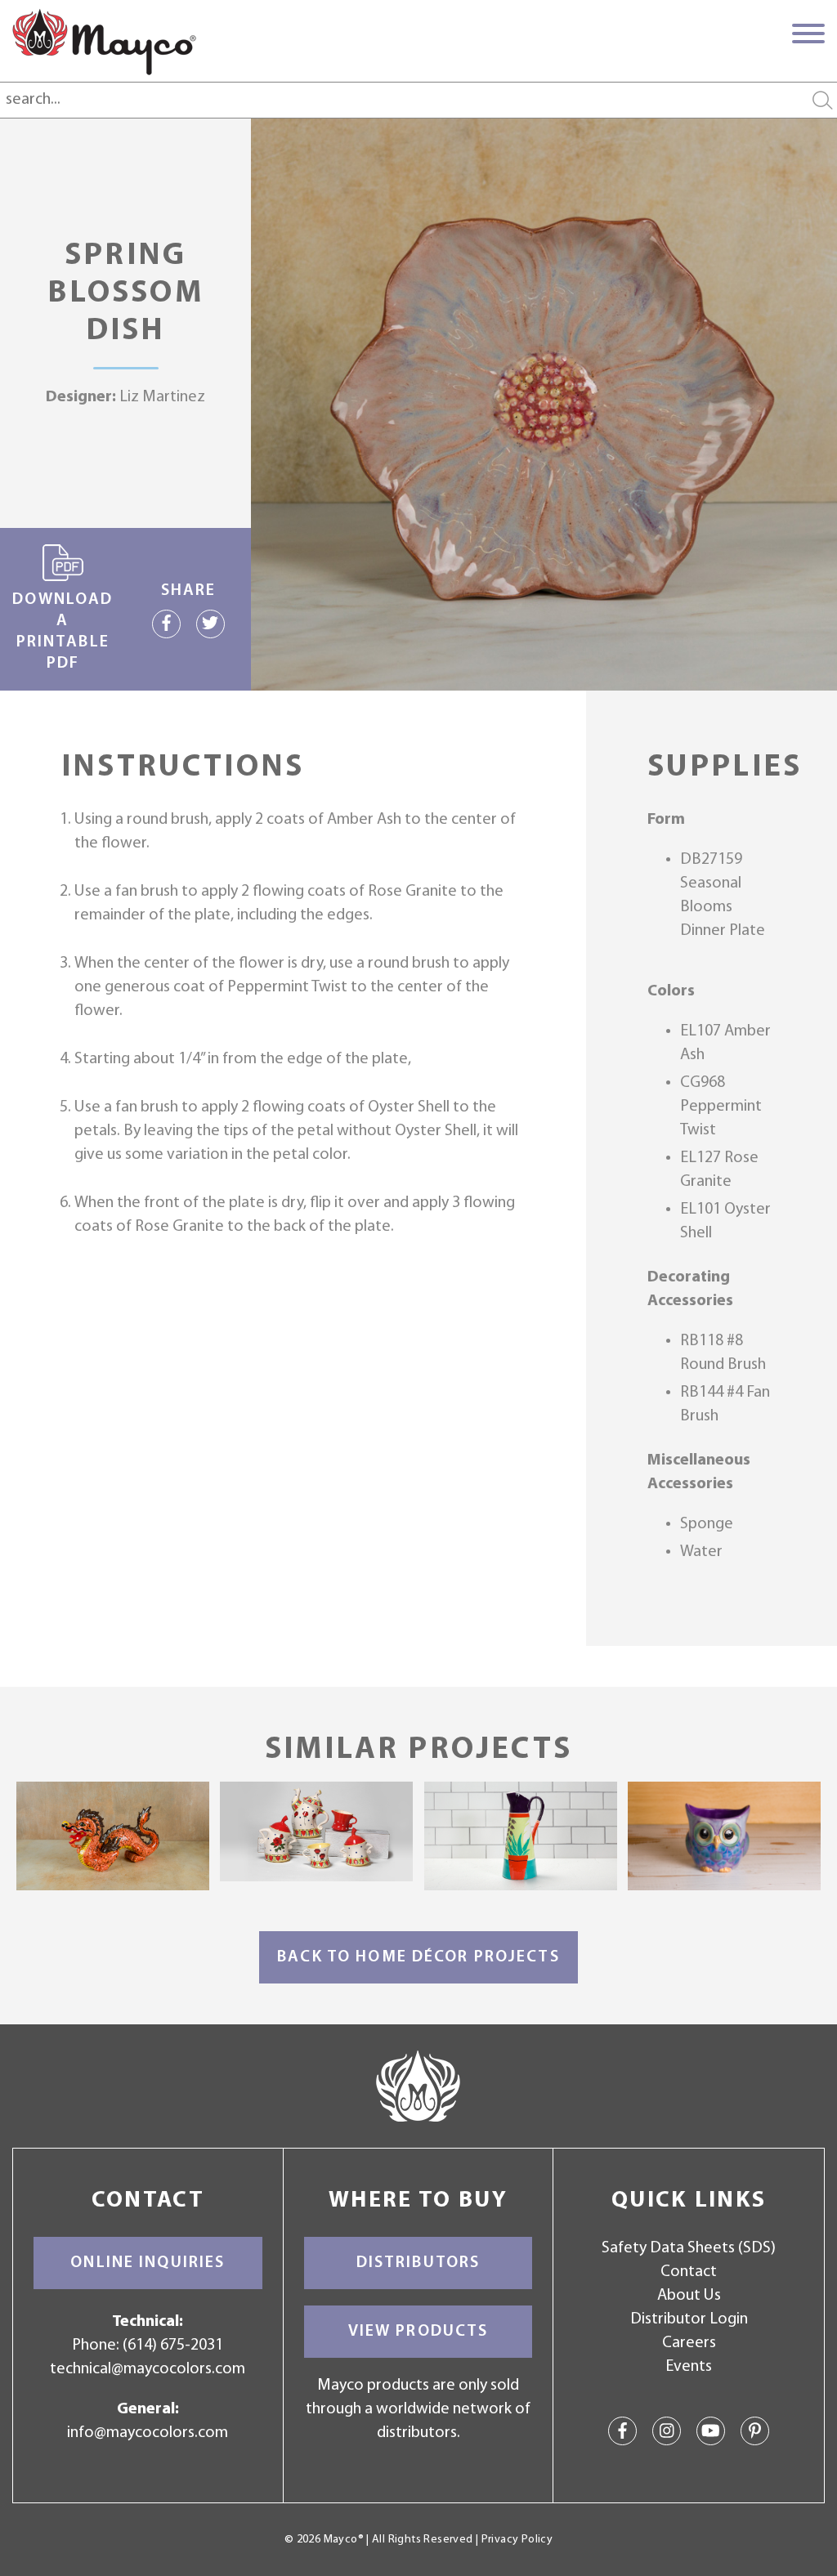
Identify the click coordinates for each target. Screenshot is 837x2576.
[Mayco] (104, 42)
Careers (689, 2343)
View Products (418, 2332)
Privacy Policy (517, 2540)
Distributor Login (689, 2319)
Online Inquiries (148, 2263)
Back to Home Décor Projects (418, 1957)
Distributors (418, 2263)
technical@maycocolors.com (148, 2369)
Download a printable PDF (63, 632)
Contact (689, 2272)
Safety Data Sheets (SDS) (689, 2248)
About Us (689, 2296)
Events (689, 2367)
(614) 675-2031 (173, 2346)
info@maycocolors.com (148, 2433)
